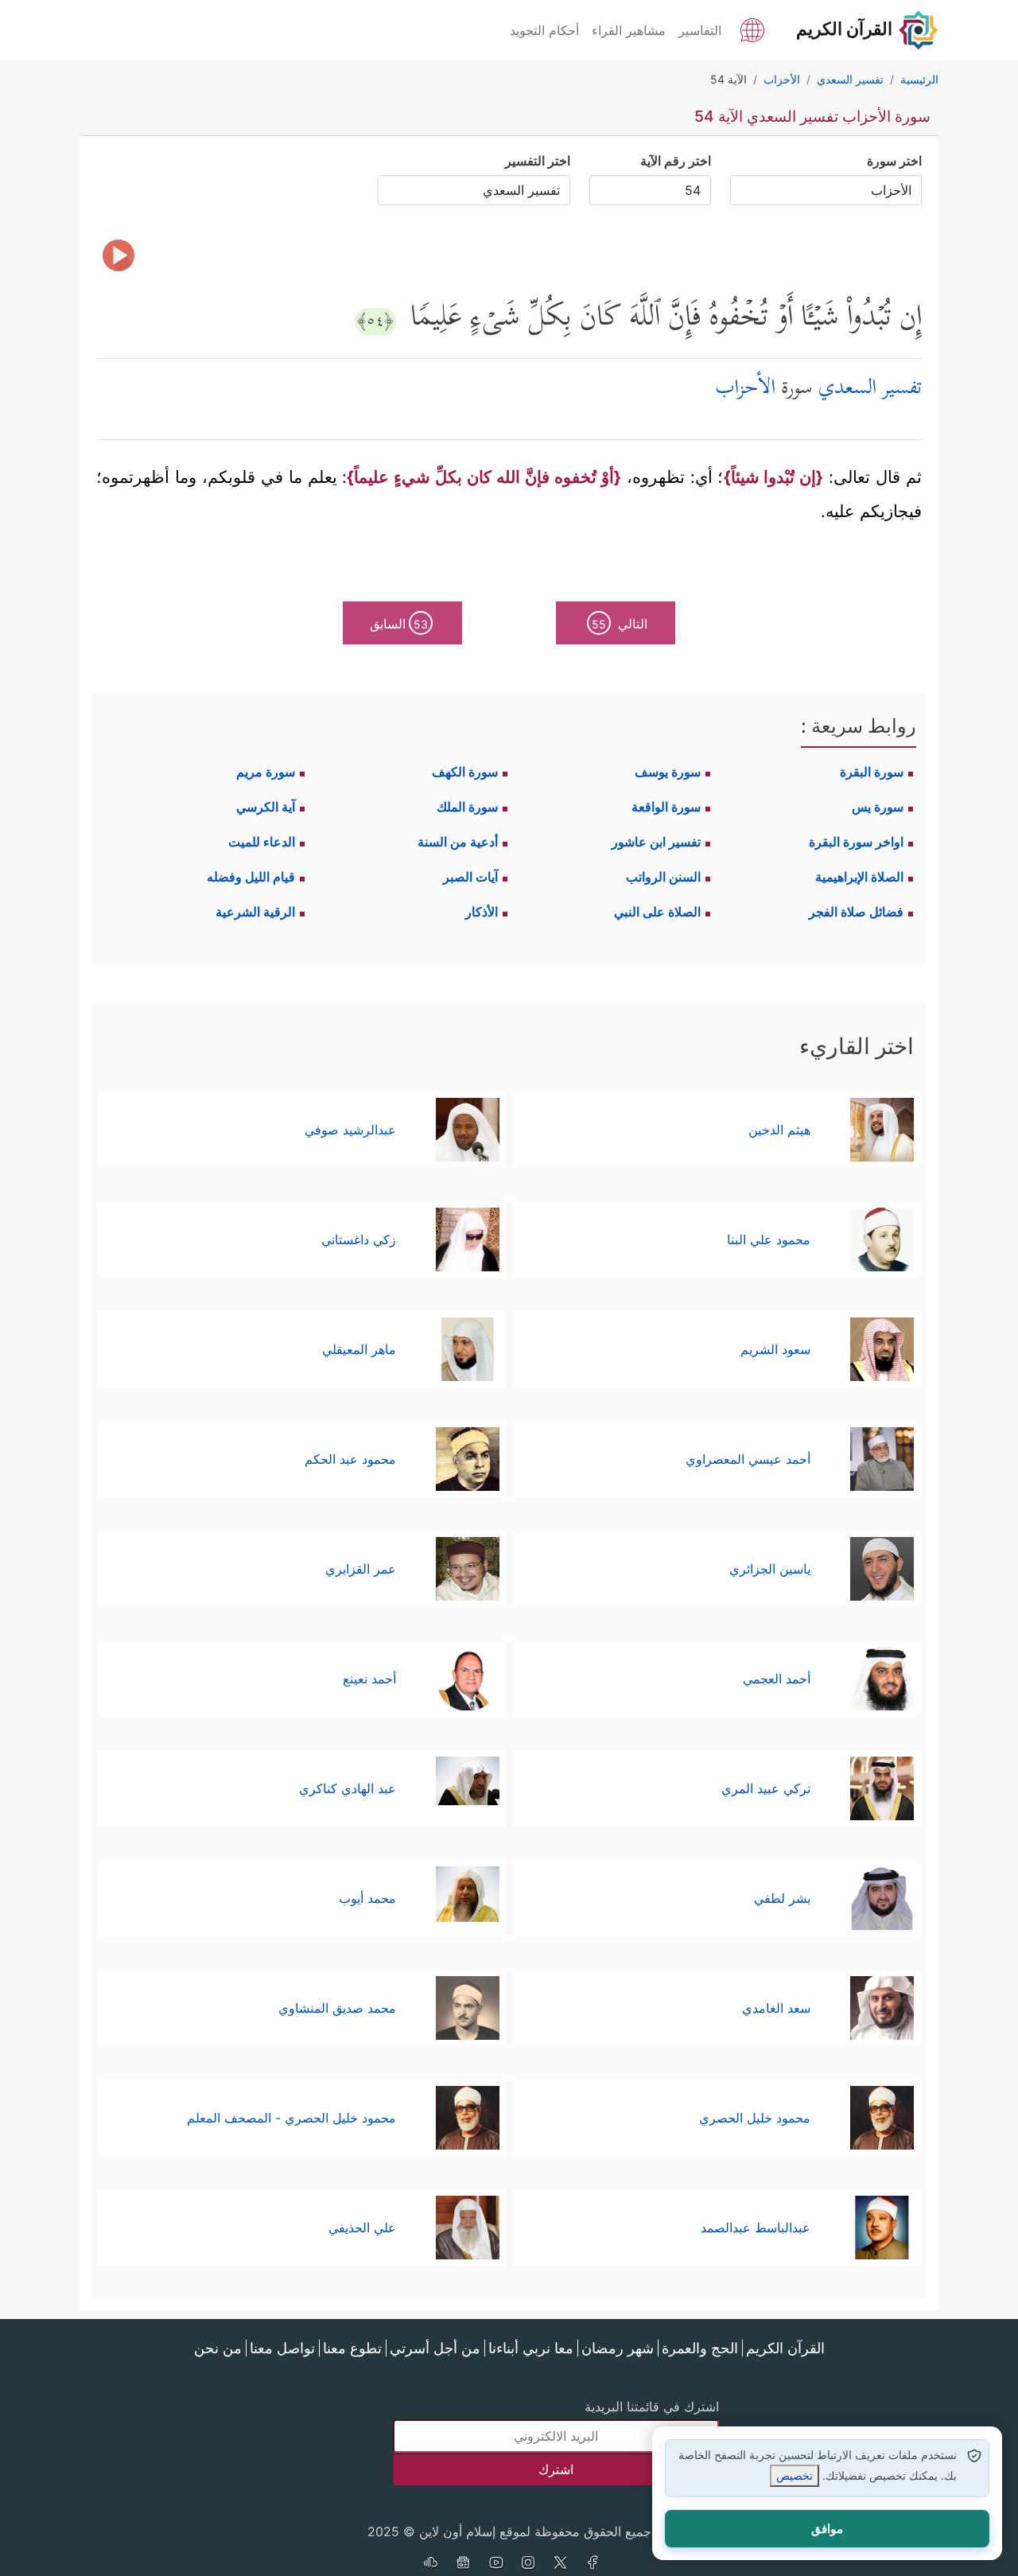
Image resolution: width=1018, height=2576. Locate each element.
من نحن (218, 2348)
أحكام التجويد (544, 30)
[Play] (119, 255)
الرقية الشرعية (255, 912)
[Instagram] (528, 2564)
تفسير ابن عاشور (656, 842)
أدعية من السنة (458, 842)
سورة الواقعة (666, 807)
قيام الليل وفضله (251, 877)
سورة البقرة (872, 772)
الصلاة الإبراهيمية (859, 877)
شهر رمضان (618, 2348)
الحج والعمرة (700, 2348)
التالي (620, 624)
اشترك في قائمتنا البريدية (652, 2407)
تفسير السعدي (870, 389)
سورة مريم (266, 772)
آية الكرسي (266, 807)
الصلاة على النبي (657, 912)
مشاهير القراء (629, 30)
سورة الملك (467, 807)
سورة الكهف (465, 772)
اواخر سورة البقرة (856, 842)
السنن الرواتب (663, 877)
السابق (399, 624)
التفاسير (700, 30)
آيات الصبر (470, 877)
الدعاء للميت (262, 842)
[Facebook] (593, 2564)
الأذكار (482, 912)
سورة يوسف (668, 772)
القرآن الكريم (785, 2348)
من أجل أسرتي (435, 2348)
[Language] (752, 29)
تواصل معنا (282, 2348)
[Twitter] (561, 2564)
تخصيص (795, 2475)
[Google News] (463, 2564)
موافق (827, 2529)
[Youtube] (495, 2564)
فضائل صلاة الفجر (856, 912)
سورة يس (878, 807)
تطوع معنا (352, 2348)
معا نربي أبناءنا (531, 2348)
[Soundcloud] (430, 2564)
